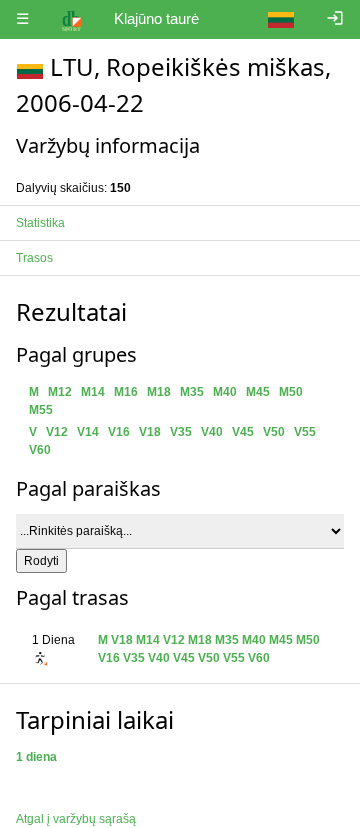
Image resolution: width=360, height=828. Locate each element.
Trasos (34, 258)
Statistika (40, 223)
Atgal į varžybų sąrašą (76, 819)
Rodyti (41, 561)
